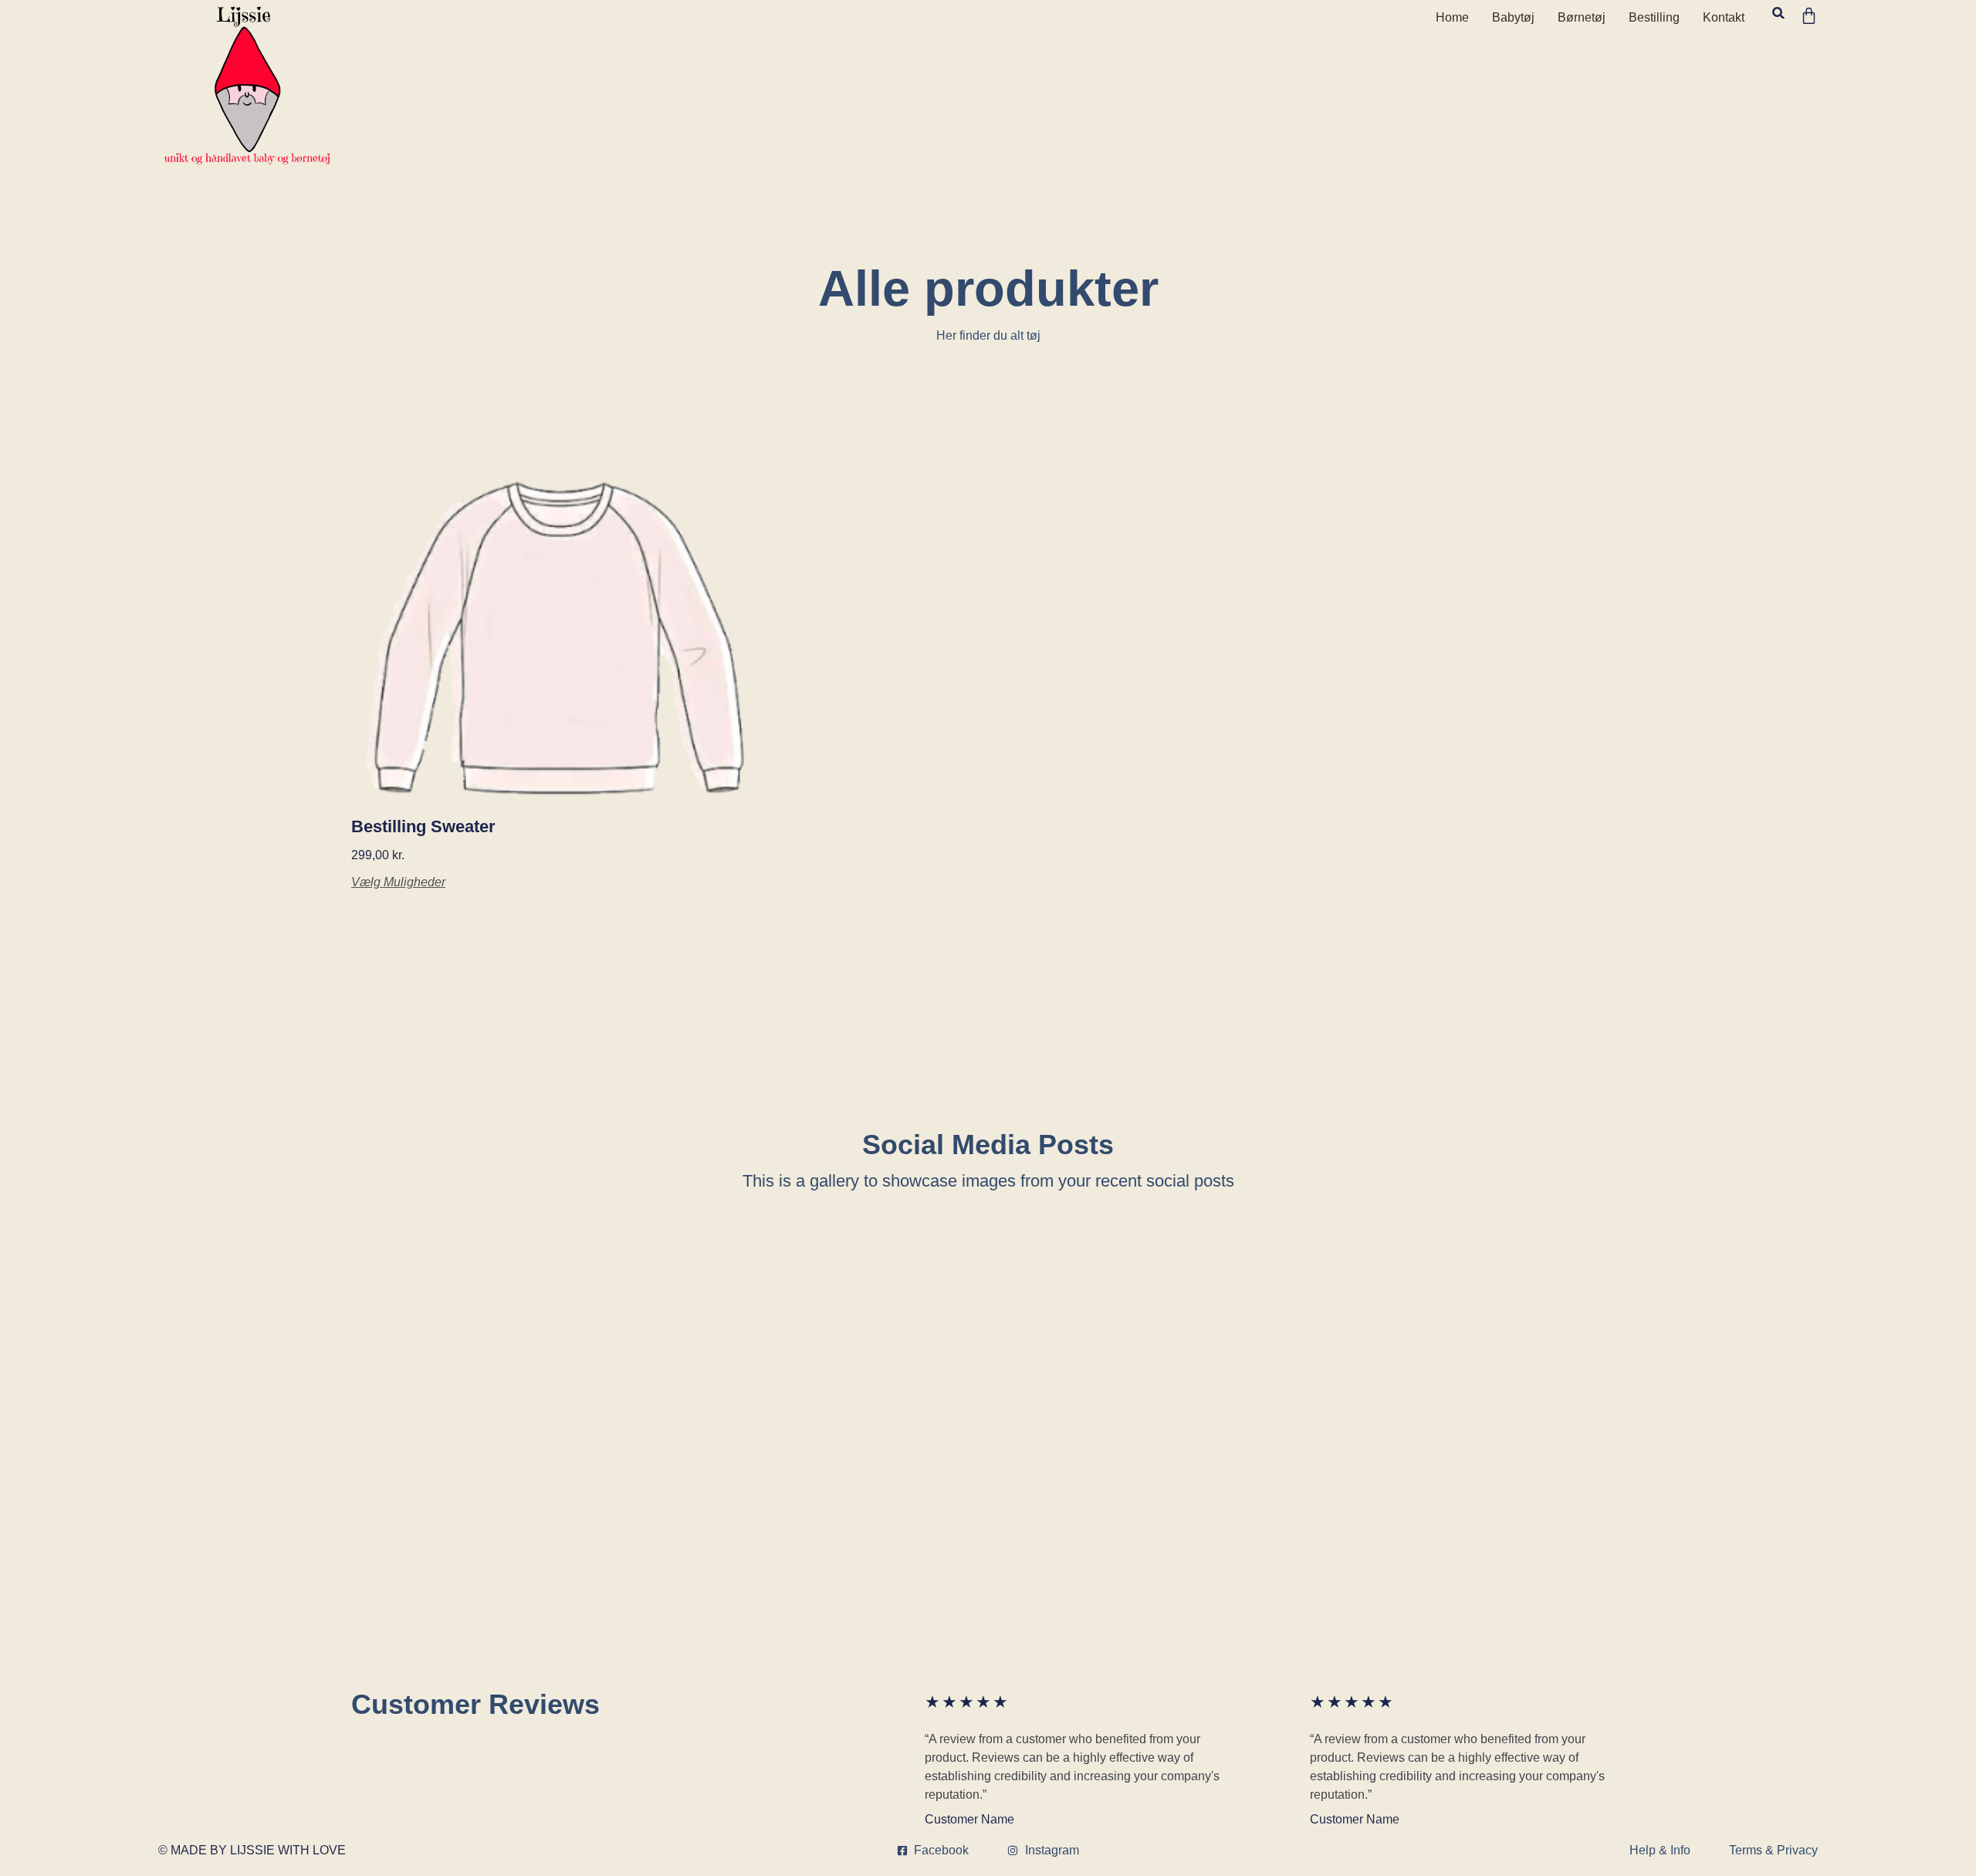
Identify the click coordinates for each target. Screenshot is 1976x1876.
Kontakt (1724, 17)
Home (1452, 17)
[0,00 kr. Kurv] (1809, 16)
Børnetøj (1582, 17)
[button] (1778, 13)
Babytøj (1513, 17)
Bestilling (1654, 17)
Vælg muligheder (398, 882)
